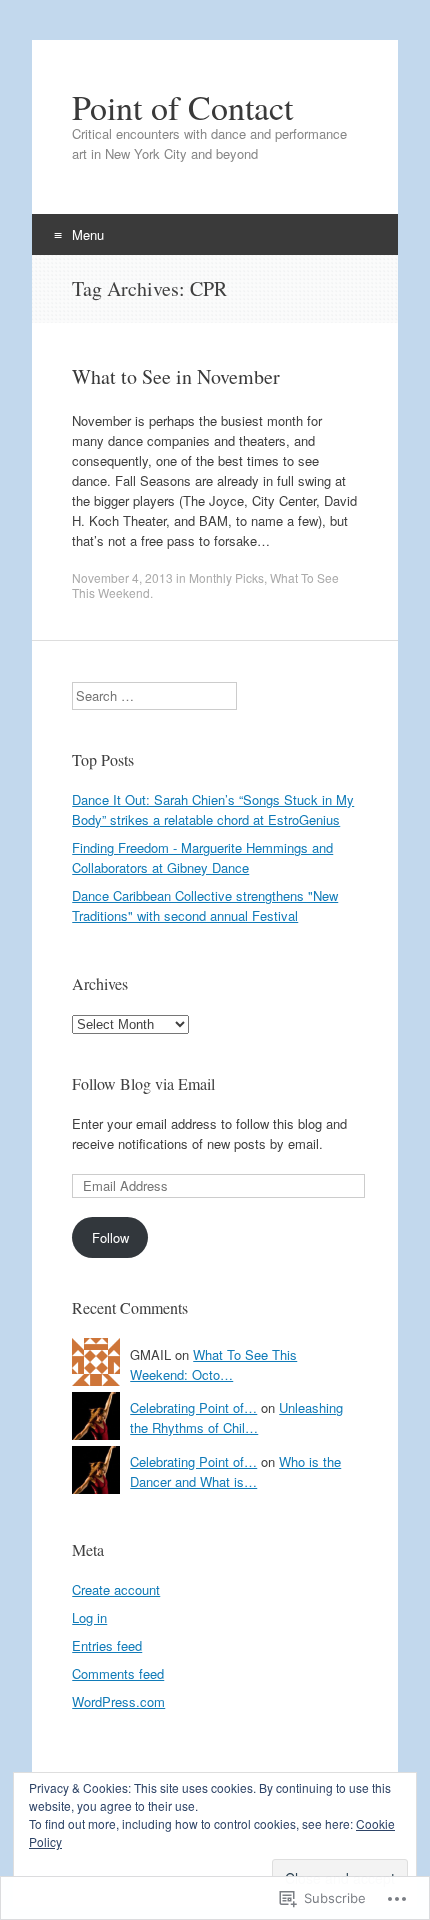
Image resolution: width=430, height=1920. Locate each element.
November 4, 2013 (122, 577)
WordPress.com (118, 1701)
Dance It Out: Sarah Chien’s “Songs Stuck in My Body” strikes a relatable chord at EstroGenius (213, 809)
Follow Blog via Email (143, 1083)
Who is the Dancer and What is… (235, 1471)
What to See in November (176, 376)
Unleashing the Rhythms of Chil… (236, 1417)
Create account (116, 1589)
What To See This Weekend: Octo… (213, 1364)
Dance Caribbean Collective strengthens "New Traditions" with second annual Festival (205, 905)
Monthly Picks (226, 577)
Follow (110, 1237)
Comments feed (118, 1673)
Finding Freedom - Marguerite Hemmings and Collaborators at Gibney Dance (202, 857)
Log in (89, 1617)
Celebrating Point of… (193, 1407)
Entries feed (107, 1645)
